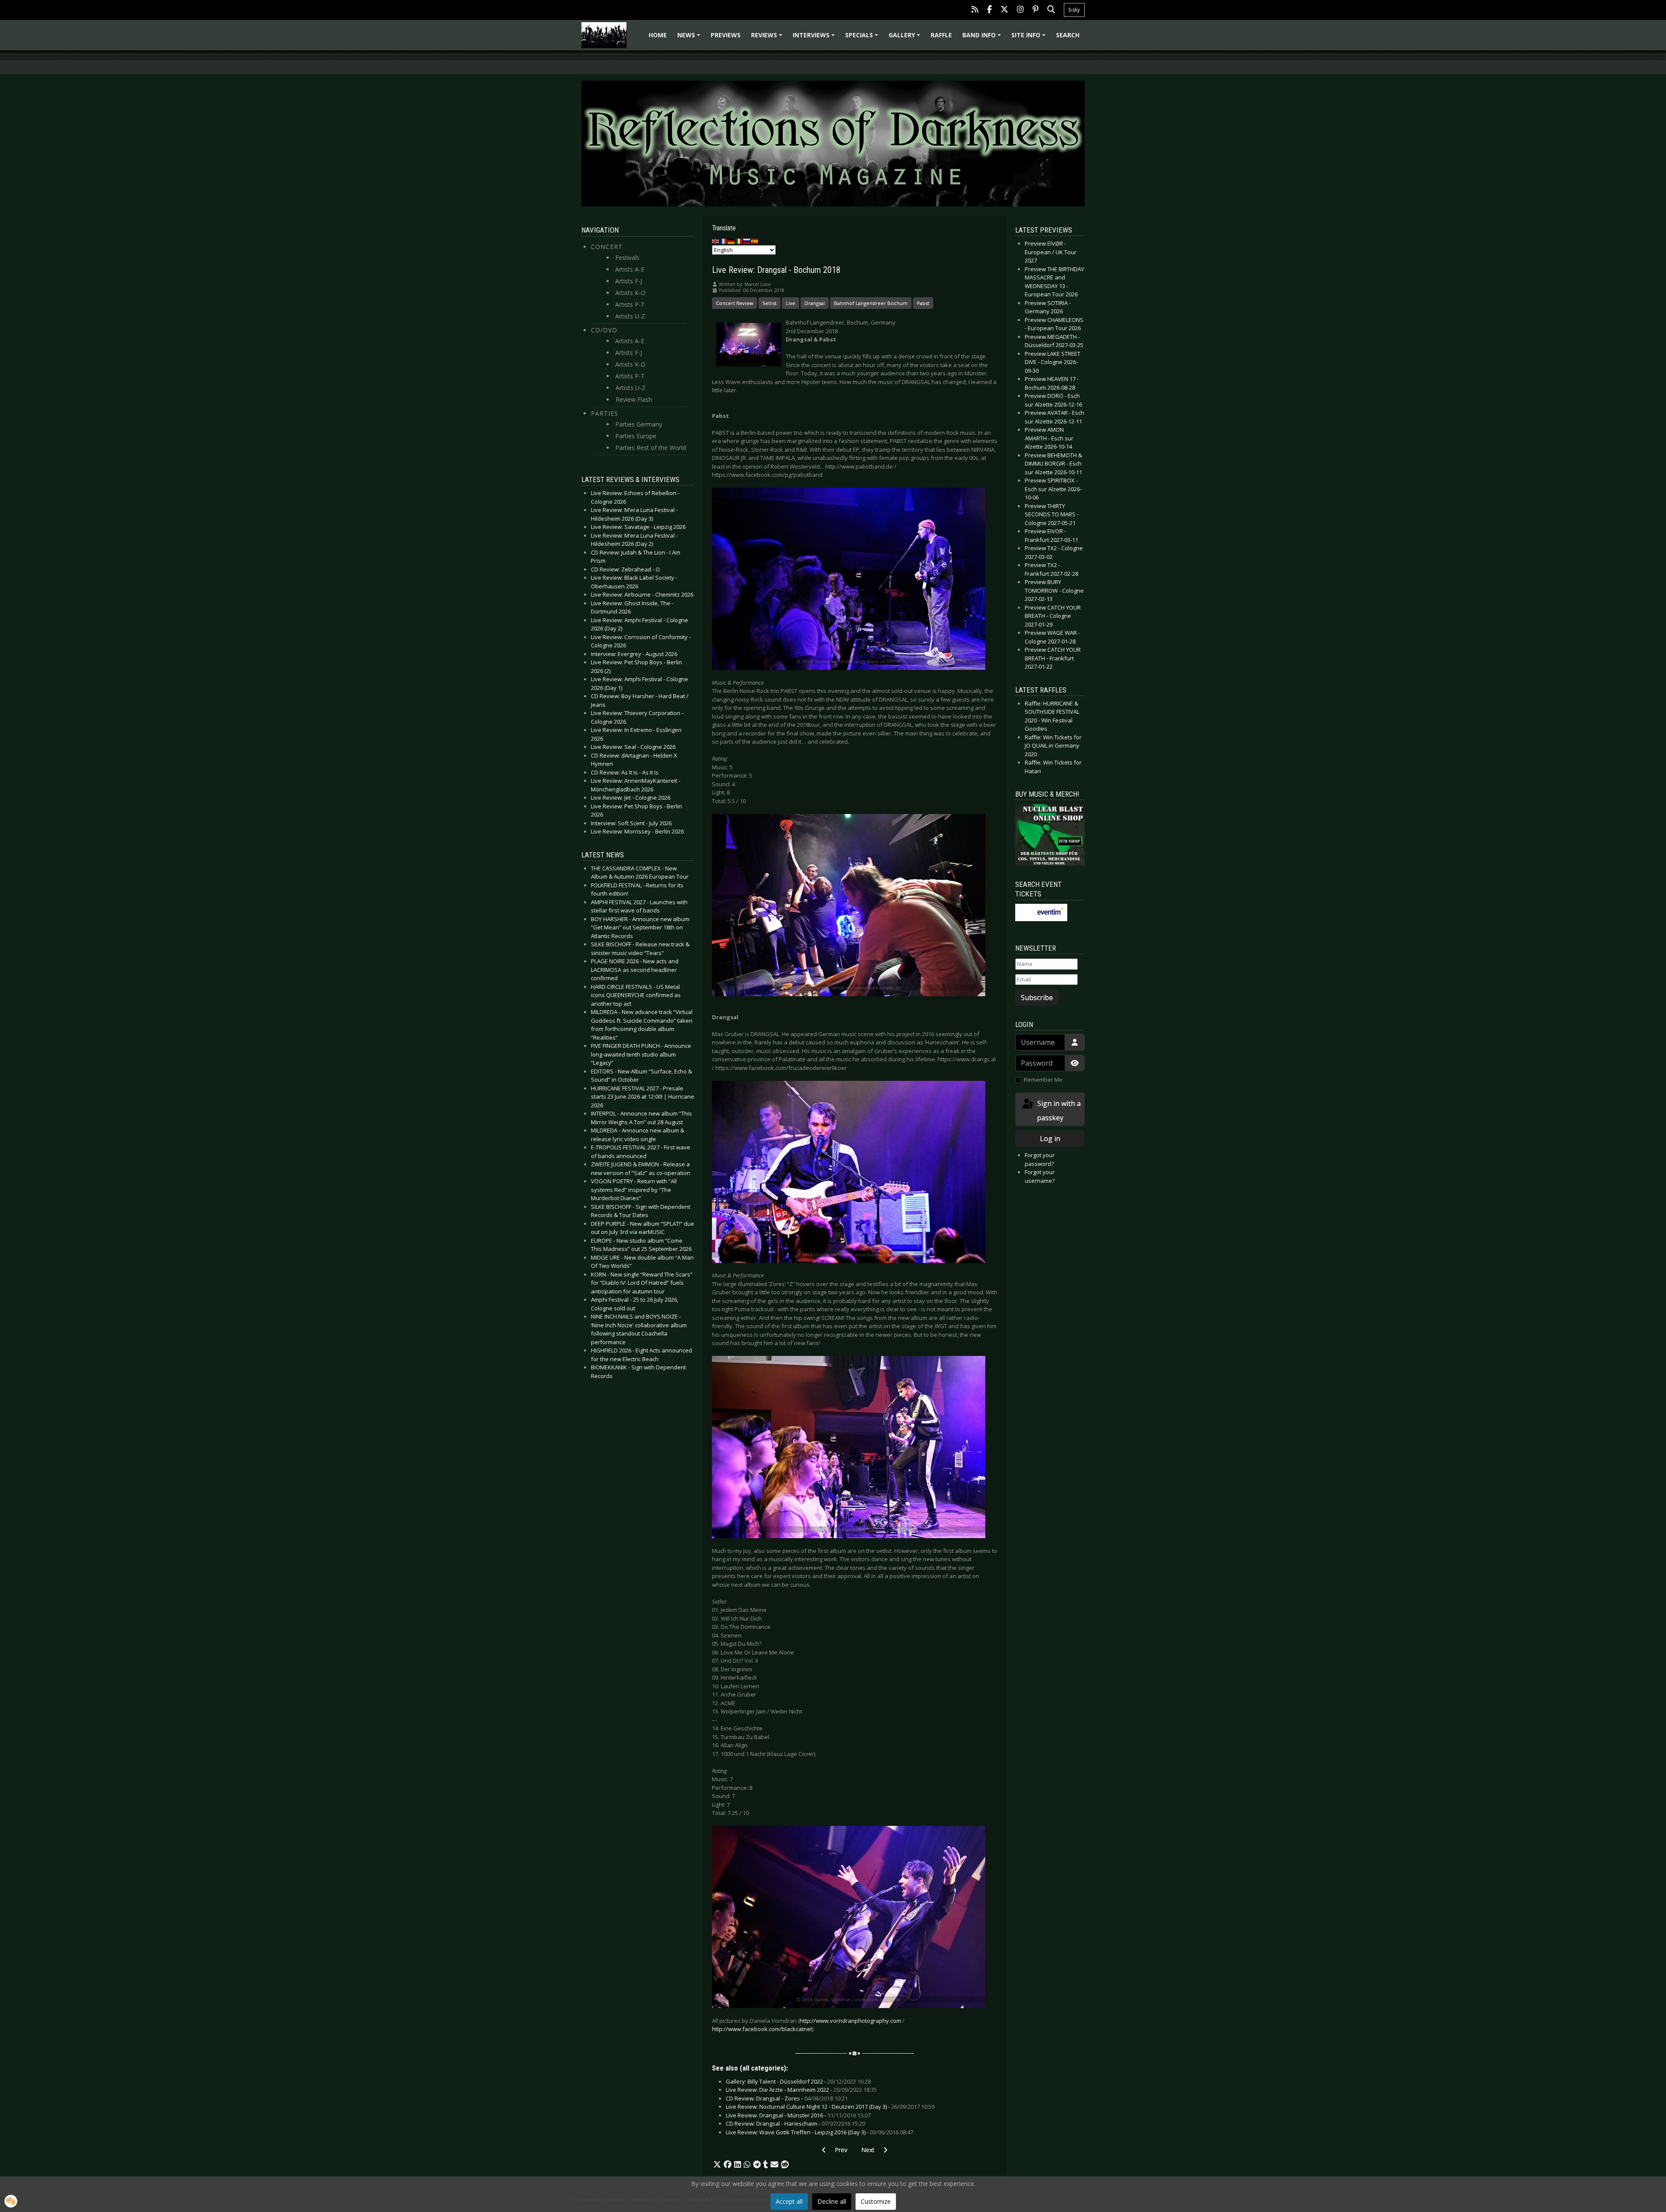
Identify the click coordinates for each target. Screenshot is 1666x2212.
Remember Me (1043, 1080)
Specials (863, 38)
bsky (1074, 10)
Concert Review (735, 303)
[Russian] (747, 241)
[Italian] (739, 241)
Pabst (923, 303)
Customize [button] (876, 2201)
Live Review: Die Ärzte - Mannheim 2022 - (801, 2090)
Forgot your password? (1040, 1159)
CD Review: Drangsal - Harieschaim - (795, 2123)
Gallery (906, 38)
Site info (1030, 38)
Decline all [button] (832, 2201)
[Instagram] (1020, 10)
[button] (717, 2165)
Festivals (627, 258)
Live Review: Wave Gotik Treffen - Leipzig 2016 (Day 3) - (820, 2132)
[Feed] (975, 10)
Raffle (941, 35)
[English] (716, 241)
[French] (724, 241)
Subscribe (1037, 998)
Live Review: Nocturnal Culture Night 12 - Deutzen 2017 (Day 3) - (830, 2107)
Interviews (815, 38)
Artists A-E (630, 269)
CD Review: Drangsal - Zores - (787, 2098)
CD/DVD (604, 330)
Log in (1050, 1139)
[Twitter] (1004, 10)
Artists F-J (629, 281)
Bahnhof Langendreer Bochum (871, 303)
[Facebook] (989, 10)
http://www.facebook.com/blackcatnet (762, 2029)
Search (1068, 35)
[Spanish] (755, 241)
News (690, 38)
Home (658, 35)
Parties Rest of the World (651, 448)
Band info (983, 38)
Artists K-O (630, 293)
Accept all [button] (789, 2201)
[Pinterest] (1036, 10)
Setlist (769, 303)
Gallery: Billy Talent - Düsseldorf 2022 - (798, 2081)
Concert (607, 247)
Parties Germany (639, 424)
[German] (731, 241)
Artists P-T (630, 304)
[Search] (1051, 10)
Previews (726, 35)
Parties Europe (636, 436)
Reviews (768, 38)
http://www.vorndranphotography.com (850, 2021)
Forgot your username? (1040, 1176)
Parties (605, 413)
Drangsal (815, 303)
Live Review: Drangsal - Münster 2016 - (798, 2115)
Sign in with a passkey (1058, 1111)
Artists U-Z (630, 316)
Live (790, 303)
